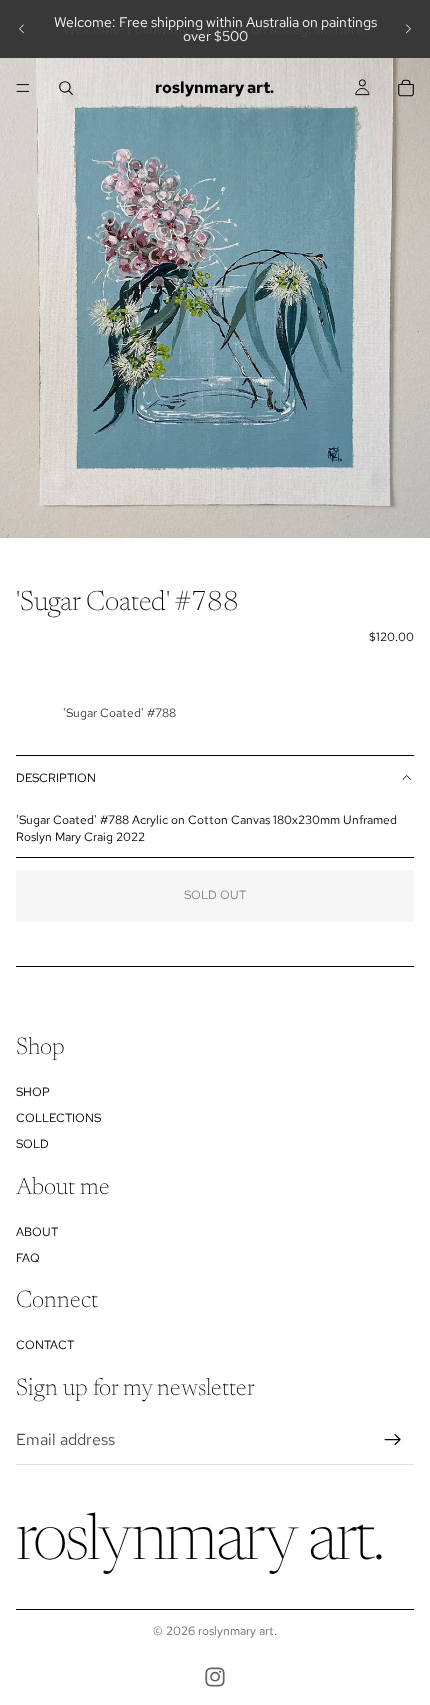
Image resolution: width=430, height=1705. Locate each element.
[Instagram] (215, 1677)
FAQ (28, 1258)
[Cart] (406, 88)
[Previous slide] (22, 29)
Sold (32, 1144)
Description (56, 778)
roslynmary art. (237, 1631)
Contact (45, 1345)
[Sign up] (393, 1439)
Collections (58, 1118)
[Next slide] (408, 29)
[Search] (66, 88)
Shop (33, 1091)
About (37, 1231)
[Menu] (23, 88)
